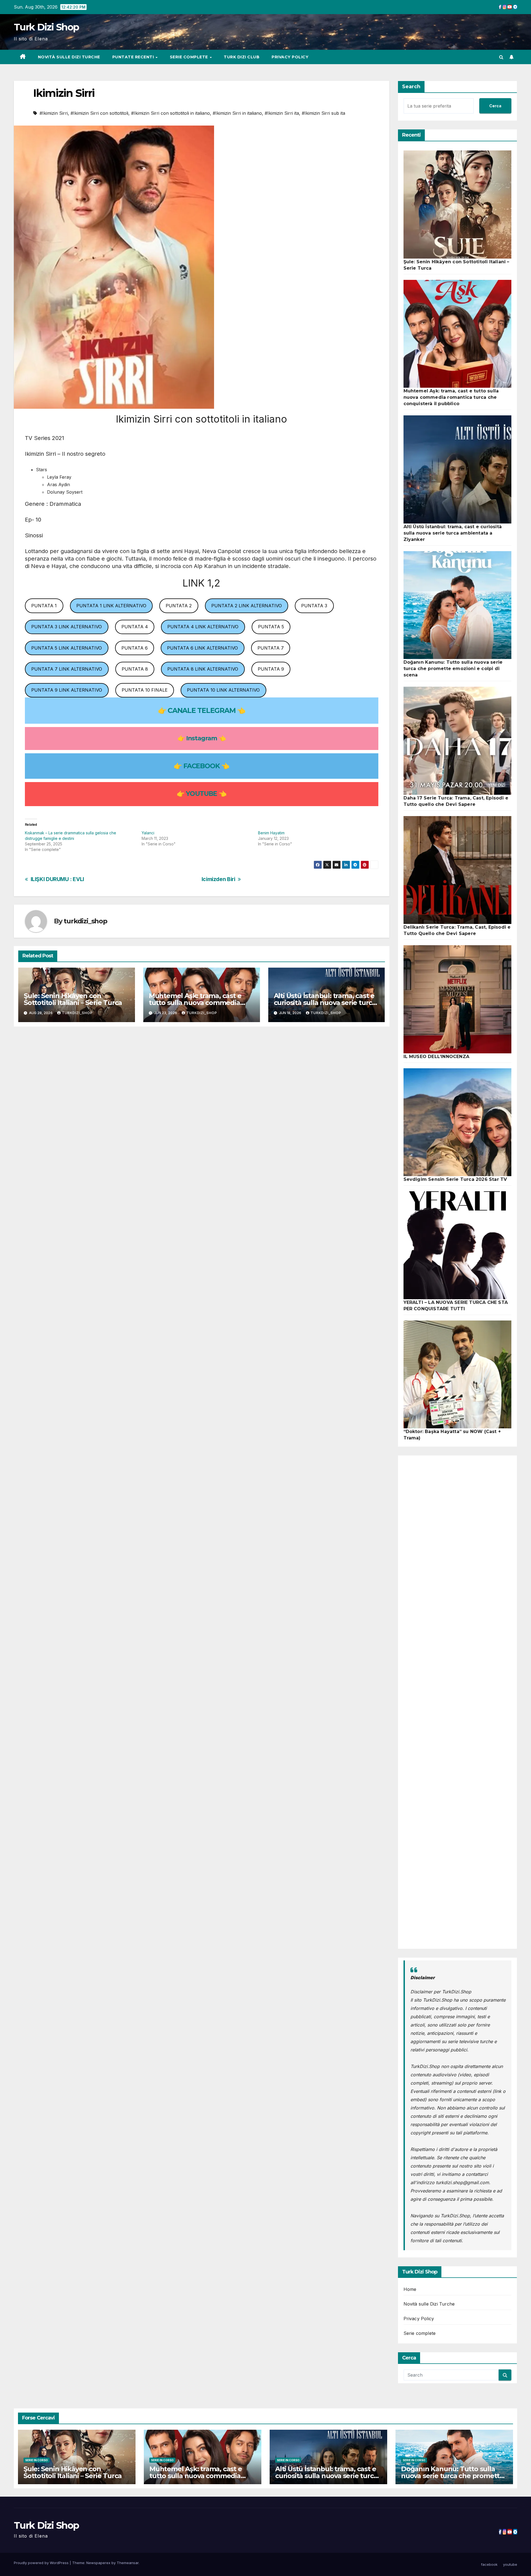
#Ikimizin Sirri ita (282, 113)
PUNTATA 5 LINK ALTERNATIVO (67, 648)
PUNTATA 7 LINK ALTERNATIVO (67, 669)
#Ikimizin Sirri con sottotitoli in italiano (171, 113)
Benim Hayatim (271, 833)
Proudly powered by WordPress (42, 2563)
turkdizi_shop (85, 921)
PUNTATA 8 (135, 669)
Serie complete (190, 57)
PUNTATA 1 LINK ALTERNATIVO (111, 606)
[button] (501, 57)
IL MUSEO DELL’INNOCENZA (437, 1057)
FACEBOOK (201, 766)
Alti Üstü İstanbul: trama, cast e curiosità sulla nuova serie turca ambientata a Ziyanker (325, 1003)
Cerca (495, 106)
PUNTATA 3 (314, 606)
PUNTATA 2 (179, 606)
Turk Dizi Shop (46, 27)
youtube (510, 2564)
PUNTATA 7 (271, 648)
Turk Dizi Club (242, 57)
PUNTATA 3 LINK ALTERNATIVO (67, 627)
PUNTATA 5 (271, 627)
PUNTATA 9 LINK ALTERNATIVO (67, 690)
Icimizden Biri (218, 879)
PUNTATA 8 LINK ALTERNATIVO (203, 669)
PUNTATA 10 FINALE (145, 690)
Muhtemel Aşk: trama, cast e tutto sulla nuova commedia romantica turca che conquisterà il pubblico (451, 397)
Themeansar (128, 2563)
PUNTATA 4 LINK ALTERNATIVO (203, 627)
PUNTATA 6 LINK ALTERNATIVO (202, 648)
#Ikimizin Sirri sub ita (323, 113)
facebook (489, 2564)
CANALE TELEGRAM (201, 710)
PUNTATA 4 (135, 627)
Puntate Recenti (134, 57)
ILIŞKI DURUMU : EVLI (57, 879)
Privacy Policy (290, 57)
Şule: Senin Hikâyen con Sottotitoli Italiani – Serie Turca (73, 999)
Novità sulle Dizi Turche (69, 57)
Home (410, 2289)
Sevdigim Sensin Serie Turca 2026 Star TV (455, 1179)
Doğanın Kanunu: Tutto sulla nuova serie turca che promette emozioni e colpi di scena (453, 669)
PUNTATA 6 (135, 648)
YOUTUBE (201, 794)
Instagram (202, 738)
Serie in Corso (37, 2460)
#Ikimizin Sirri (54, 113)
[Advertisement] (458, 1702)
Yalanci (148, 833)
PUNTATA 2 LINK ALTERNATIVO (247, 606)
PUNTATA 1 (44, 606)
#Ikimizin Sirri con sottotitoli (99, 113)
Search (411, 87)
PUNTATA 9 (271, 669)
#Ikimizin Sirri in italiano (237, 113)
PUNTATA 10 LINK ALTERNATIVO (223, 690)
